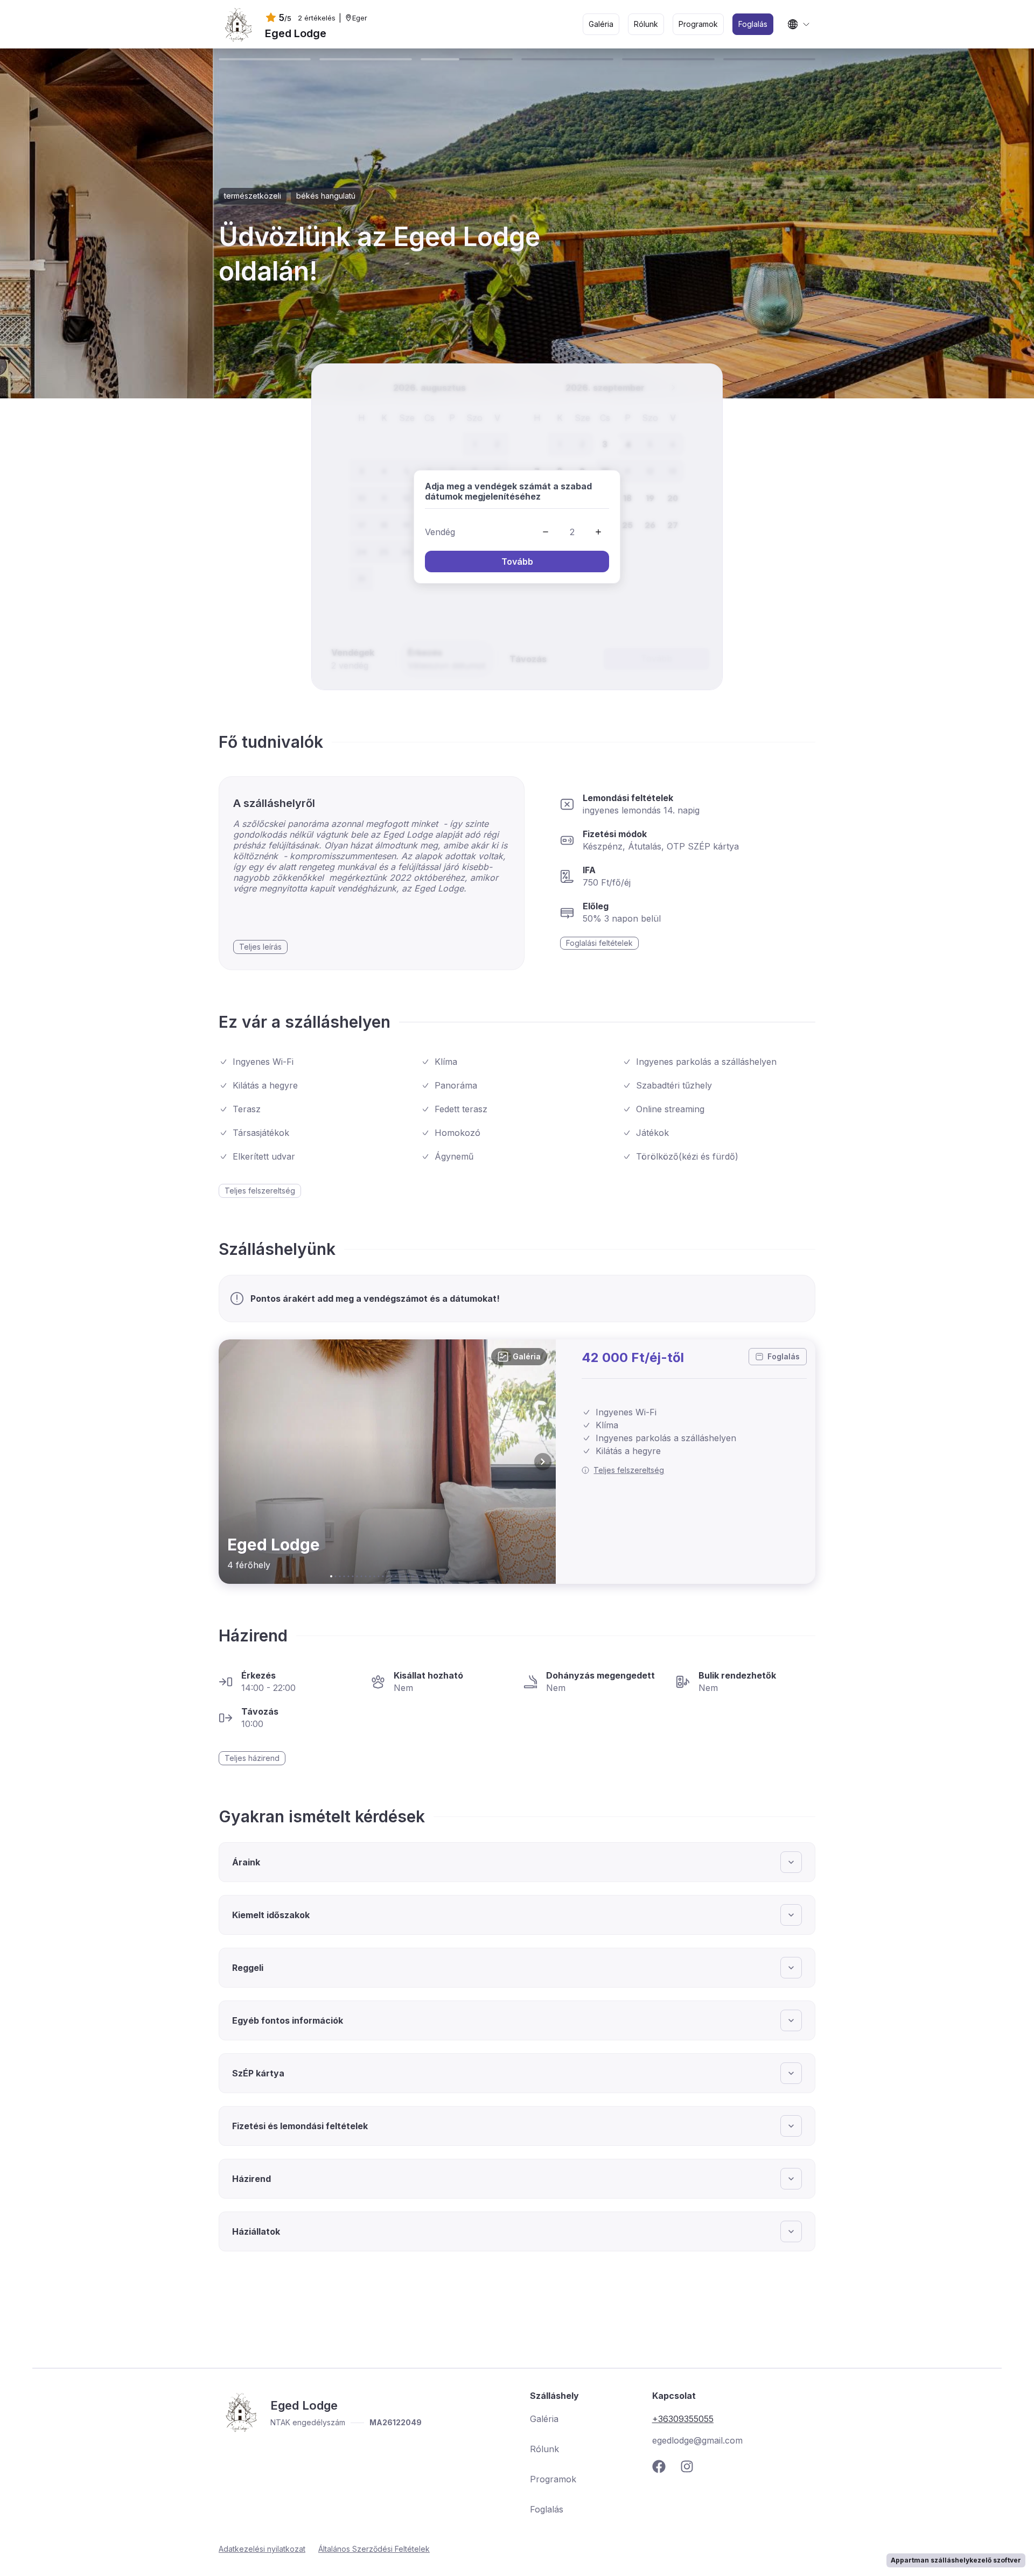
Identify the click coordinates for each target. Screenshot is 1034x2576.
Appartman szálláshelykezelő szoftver (956, 2560)
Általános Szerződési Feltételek (374, 2549)
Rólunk (544, 2449)
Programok (553, 2479)
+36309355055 (683, 2419)
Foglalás (784, 1356)
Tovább (517, 561)
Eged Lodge (296, 33)
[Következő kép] (543, 1462)
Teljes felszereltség (629, 1470)
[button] (546, 532)
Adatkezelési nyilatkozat (262, 2549)
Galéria (527, 1356)
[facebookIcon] (663, 2466)
